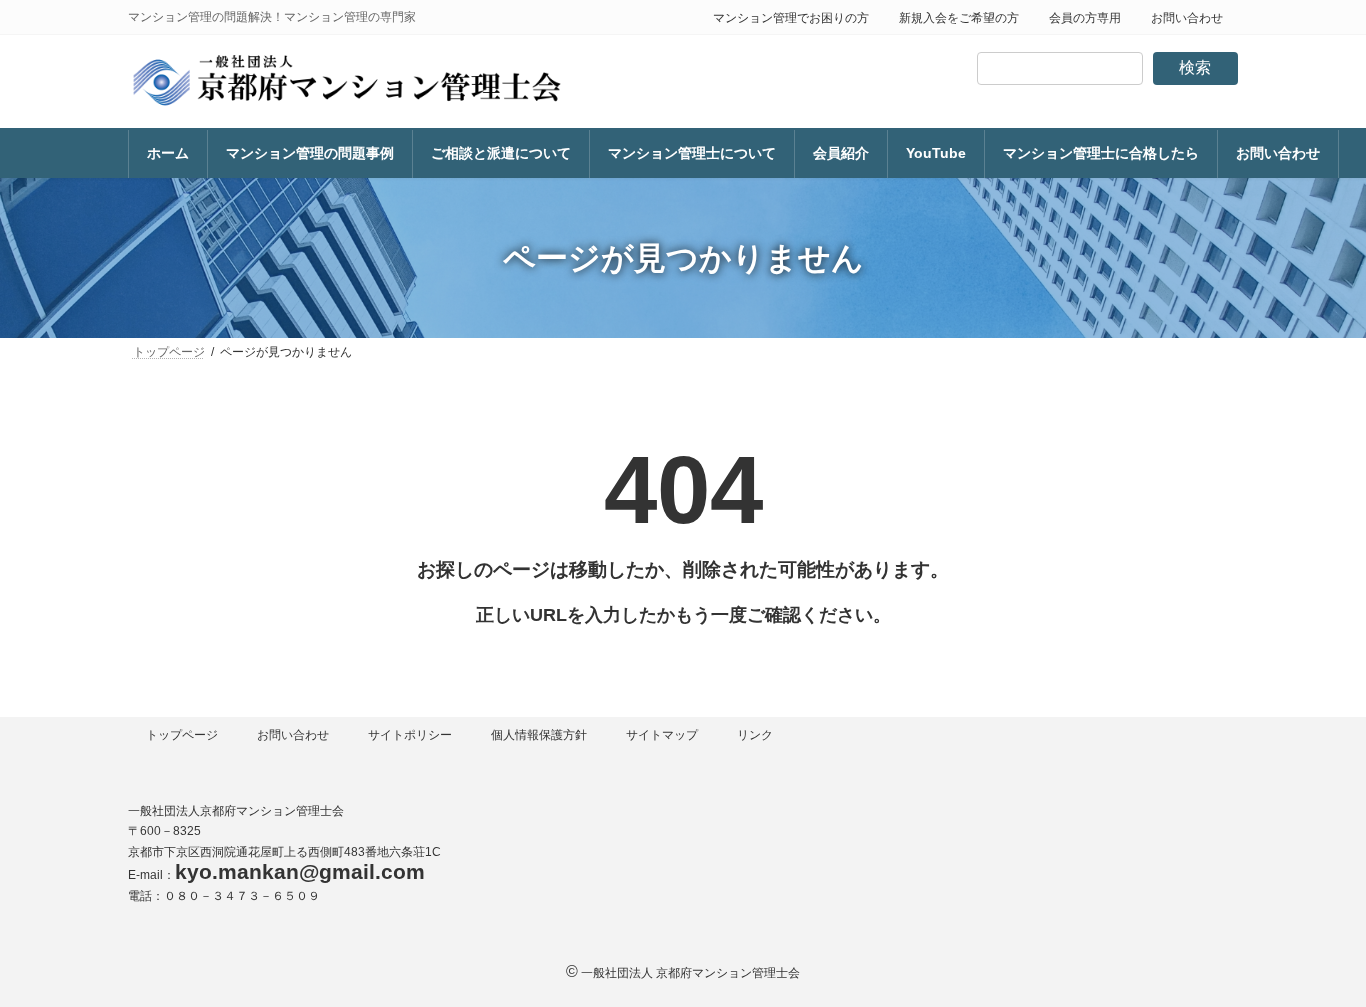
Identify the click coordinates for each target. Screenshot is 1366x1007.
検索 (1195, 67)
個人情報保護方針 (539, 735)
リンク (755, 735)
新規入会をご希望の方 (959, 18)
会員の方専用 (1085, 18)
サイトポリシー (410, 735)
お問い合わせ (1187, 18)
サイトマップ (662, 735)
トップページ (182, 735)
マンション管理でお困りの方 (791, 18)
